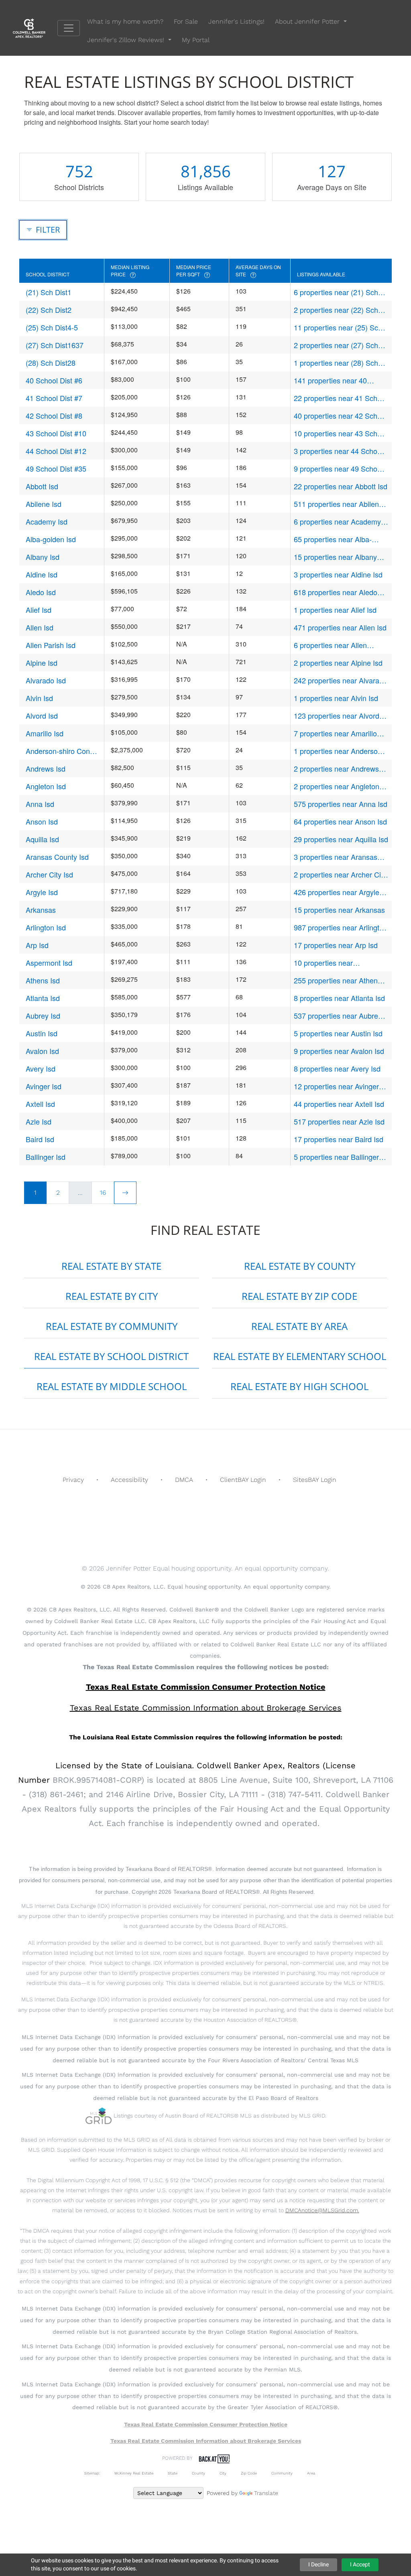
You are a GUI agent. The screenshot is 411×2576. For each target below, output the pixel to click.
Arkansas (41, 910)
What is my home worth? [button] (125, 21)
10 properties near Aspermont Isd (323, 963)
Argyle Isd (42, 892)
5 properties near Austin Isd (338, 1033)
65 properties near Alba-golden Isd (333, 539)
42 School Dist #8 (54, 415)
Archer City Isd (49, 874)
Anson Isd (42, 821)
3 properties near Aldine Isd (338, 574)
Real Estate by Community (112, 1326)
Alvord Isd (42, 715)
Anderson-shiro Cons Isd (60, 751)
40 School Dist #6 (54, 380)
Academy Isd (47, 521)
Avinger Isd (44, 1086)
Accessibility (129, 1480)
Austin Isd (42, 1033)
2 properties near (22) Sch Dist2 (336, 310)
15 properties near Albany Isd (335, 557)
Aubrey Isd (43, 1015)
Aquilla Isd (42, 839)
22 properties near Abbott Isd (341, 486)
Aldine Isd (42, 574)
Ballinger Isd (46, 1157)
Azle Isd (39, 1121)
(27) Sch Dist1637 (55, 345)
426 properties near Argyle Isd (337, 892)
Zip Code (249, 2473)
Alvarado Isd (46, 680)
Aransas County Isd (57, 857)
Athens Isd (43, 980)
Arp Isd (37, 945)
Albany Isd (43, 557)
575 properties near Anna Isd (341, 804)
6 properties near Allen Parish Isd (330, 645)
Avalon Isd (42, 1051)
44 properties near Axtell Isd (339, 1104)
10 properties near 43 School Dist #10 (340, 433)
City (223, 2473)
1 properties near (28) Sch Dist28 (336, 363)
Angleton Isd (46, 786)
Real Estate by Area (299, 1326)
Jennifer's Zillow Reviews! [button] (127, 40)
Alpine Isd (42, 663)
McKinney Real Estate (134, 2473)
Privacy (73, 1480)
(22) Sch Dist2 (49, 310)
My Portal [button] (196, 40)
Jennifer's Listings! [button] (236, 21)
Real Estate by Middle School (112, 1386)
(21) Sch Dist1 (49, 292)
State (173, 2473)
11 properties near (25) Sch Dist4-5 (338, 327)
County (198, 2473)
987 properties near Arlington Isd (341, 927)
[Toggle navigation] (69, 28)
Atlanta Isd (43, 998)
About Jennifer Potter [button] (308, 21)
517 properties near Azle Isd (339, 1121)
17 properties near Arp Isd (336, 945)
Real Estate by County (300, 1266)
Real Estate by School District (111, 1356)
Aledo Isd (41, 592)
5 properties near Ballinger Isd (336, 1157)
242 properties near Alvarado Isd (341, 680)
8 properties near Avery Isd (337, 1068)
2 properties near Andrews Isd (336, 769)
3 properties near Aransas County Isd (336, 857)
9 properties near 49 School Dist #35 (338, 469)
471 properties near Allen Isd (340, 627)
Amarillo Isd (45, 733)
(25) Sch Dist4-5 (52, 327)
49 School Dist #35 (56, 468)
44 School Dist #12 (56, 451)
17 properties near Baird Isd (339, 1139)
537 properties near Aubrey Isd (338, 1016)
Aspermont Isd (49, 963)
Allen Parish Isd (51, 645)
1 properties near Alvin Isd (336, 698)
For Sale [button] (186, 21)
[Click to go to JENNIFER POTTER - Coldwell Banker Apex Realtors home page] (35, 27)
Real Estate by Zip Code (299, 1296)
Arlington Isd (46, 927)
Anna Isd (40, 804)
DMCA (184, 1480)
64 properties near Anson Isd (340, 821)
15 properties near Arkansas (339, 910)
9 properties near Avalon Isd (339, 1051)
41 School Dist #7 (54, 398)
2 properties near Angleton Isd (337, 786)
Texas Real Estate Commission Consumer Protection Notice (206, 1687)
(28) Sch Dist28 (51, 363)
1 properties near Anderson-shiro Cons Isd (339, 751)
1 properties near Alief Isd (335, 610)
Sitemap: (92, 2473)
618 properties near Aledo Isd (336, 592)
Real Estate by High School (299, 1386)
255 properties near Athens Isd (338, 980)
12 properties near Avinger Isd (336, 1086)
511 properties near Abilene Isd (338, 504)
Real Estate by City (112, 1296)
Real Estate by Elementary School (300, 1356)
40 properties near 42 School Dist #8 (340, 416)
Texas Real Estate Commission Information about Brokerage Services (206, 2441)
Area (311, 2473)
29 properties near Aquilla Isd (341, 839)
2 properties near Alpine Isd (338, 663)
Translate (266, 2493)
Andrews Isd (46, 768)
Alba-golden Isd (51, 539)
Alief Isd (39, 610)
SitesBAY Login (315, 1480)
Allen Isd (40, 627)
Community (282, 2473)
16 (103, 1193)
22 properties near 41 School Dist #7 (340, 398)
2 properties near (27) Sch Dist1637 (336, 345)
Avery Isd (41, 1068)
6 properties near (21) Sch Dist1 (336, 292)
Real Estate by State (111, 1266)
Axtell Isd (40, 1104)
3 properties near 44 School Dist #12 (338, 451)
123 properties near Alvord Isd (337, 716)
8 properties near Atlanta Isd (339, 998)
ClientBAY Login (243, 1480)
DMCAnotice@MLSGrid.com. (322, 2210)
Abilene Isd (44, 504)
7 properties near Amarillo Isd (335, 733)
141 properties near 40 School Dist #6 (330, 380)
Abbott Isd (42, 486)
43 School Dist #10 (56, 433)
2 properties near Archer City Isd (340, 875)
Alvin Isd (39, 698)
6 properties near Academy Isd (337, 522)
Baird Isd (40, 1139)
